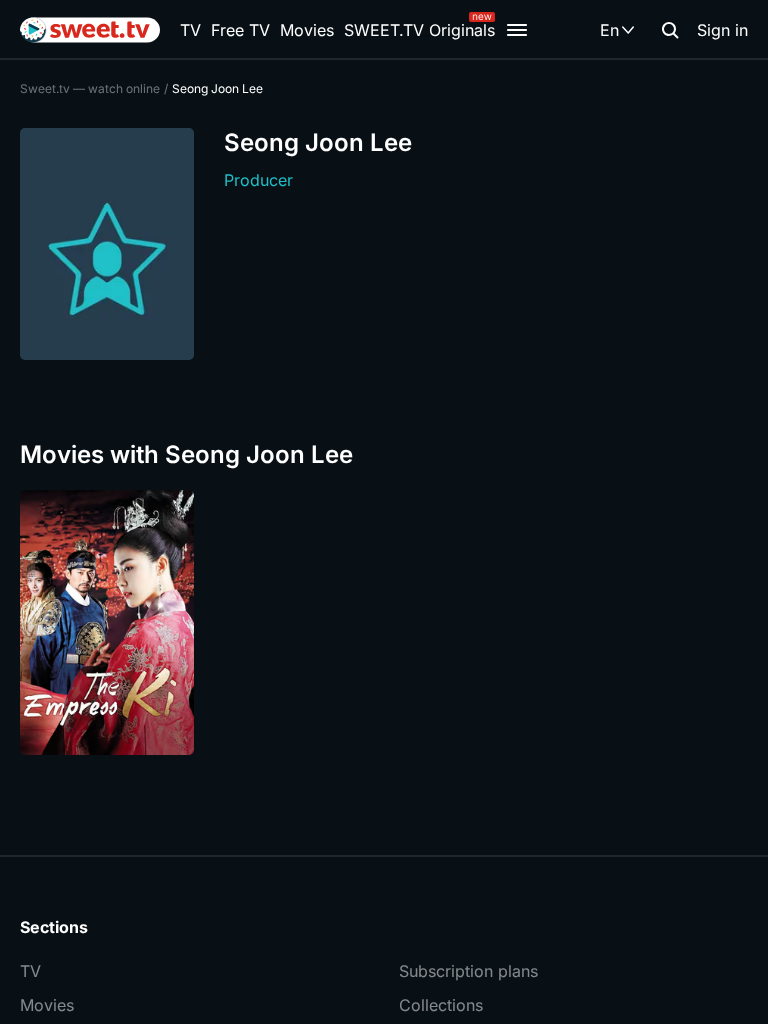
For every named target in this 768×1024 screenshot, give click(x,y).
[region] (384, 622)
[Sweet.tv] (90, 30)
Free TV (240, 30)
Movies (307, 30)
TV (190, 30)
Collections (441, 1005)
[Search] (670, 30)
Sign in (722, 30)
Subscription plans (468, 971)
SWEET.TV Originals (419, 30)
